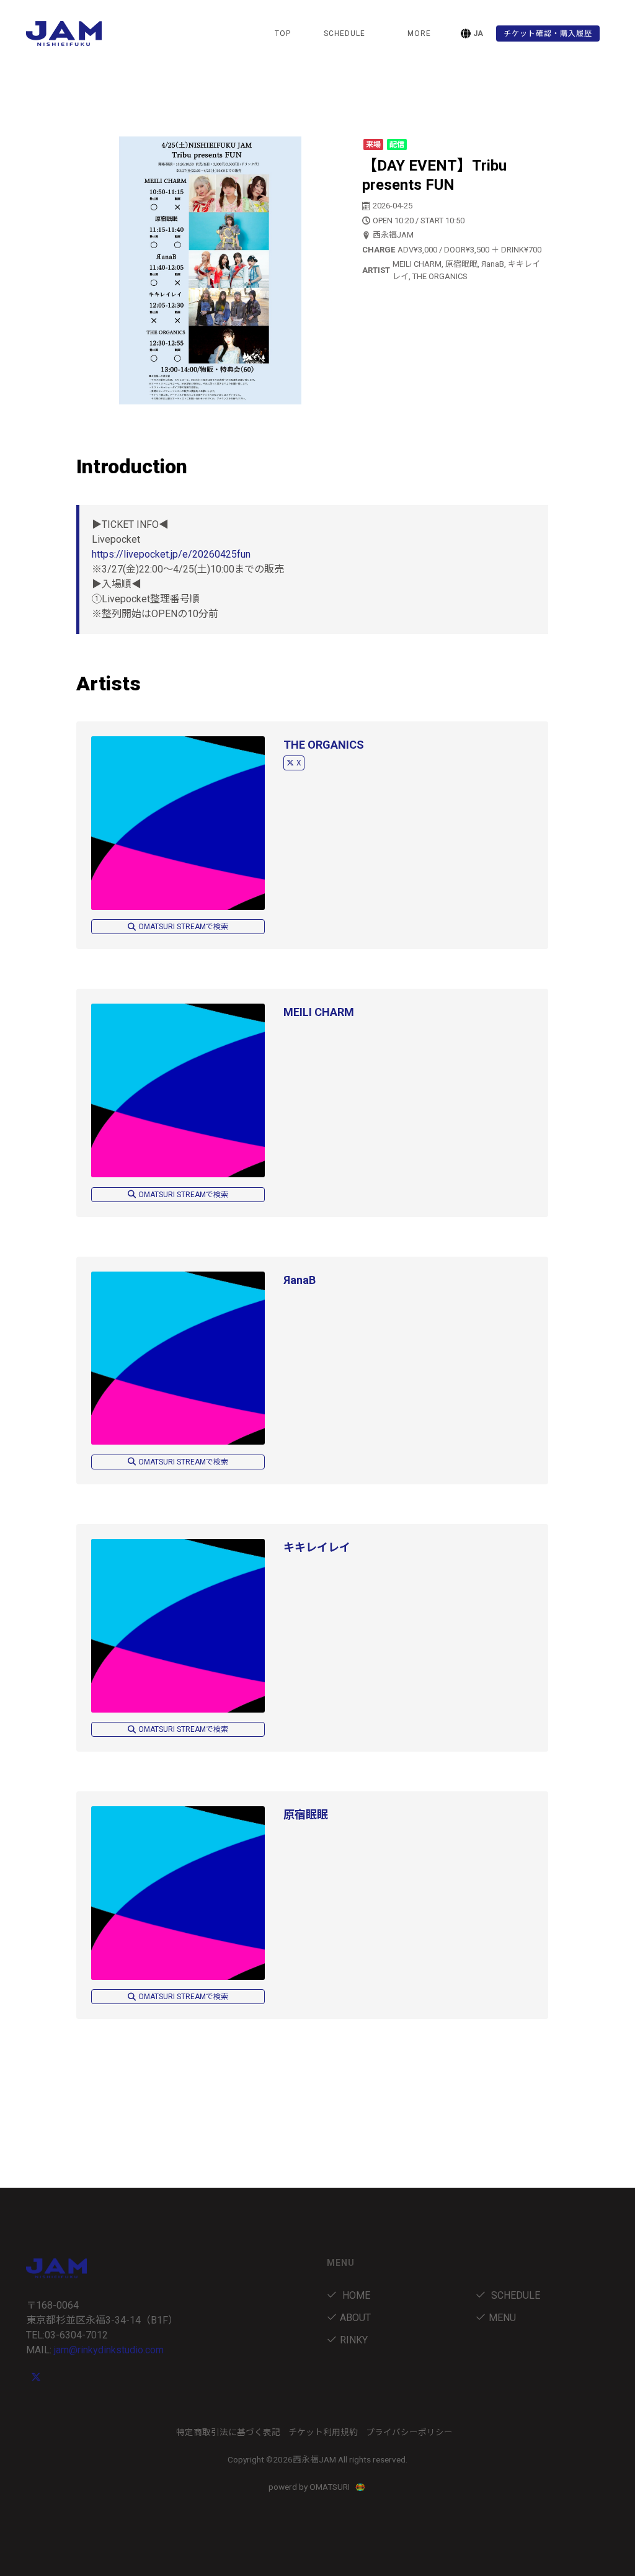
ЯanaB (300, 1280)
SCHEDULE (344, 33)
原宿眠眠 (306, 1815)
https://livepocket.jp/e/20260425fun (171, 554)
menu (502, 2318)
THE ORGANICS (324, 745)
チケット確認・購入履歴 (548, 33)
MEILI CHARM (319, 1012)
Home (355, 2295)
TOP (283, 33)
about (355, 2318)
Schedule (514, 2295)
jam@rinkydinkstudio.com (109, 2350)
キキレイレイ (317, 1547)
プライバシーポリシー (409, 2432)
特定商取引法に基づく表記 (228, 2432)
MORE (419, 33)
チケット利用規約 (323, 2432)
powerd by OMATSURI (310, 2487)
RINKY (354, 2340)
